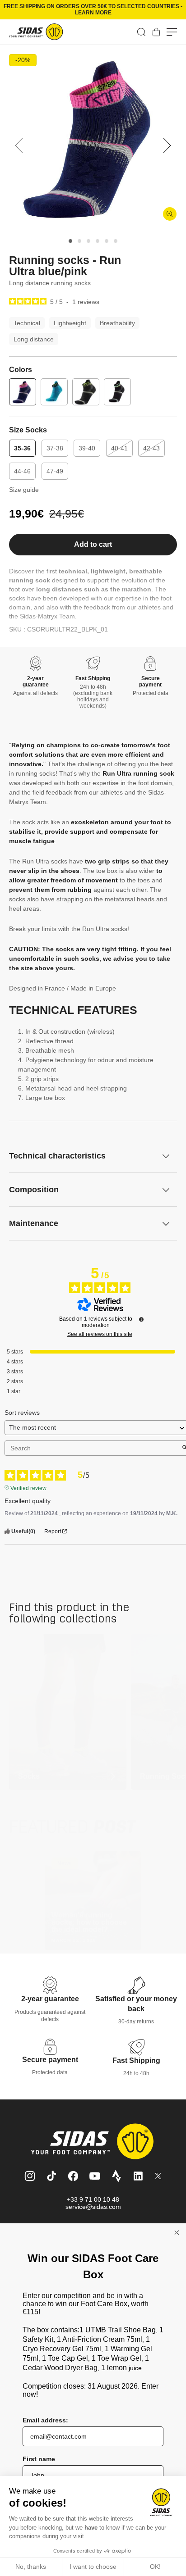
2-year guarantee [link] (50, 1999)
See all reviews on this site (100, 1334)
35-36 (22, 448)
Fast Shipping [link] (136, 2060)
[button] (141, 32)
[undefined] (141, 1319)
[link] (156, 32)
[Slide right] (167, 145)
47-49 (55, 471)
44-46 (22, 471)
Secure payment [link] (50, 2060)
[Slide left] (19, 145)
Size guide (24, 490)
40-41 (122, 450)
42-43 (154, 450)
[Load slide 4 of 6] (98, 241)
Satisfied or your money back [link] (136, 2004)
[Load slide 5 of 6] (107, 241)
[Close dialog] (177, 2233)
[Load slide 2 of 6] (79, 241)
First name (39, 2459)
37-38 (55, 448)
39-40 (87, 448)
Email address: (45, 2420)
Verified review (28, 1487)
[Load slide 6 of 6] (116, 241)
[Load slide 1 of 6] (70, 241)
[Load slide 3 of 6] (88, 241)
